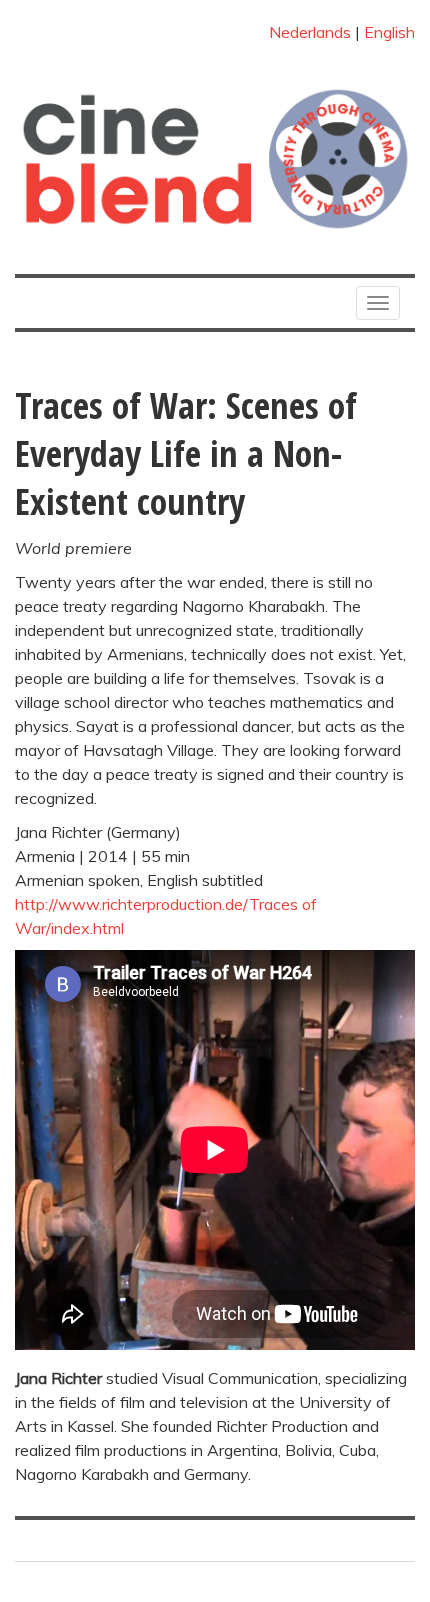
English (389, 32)
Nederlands (310, 32)
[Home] (215, 159)
